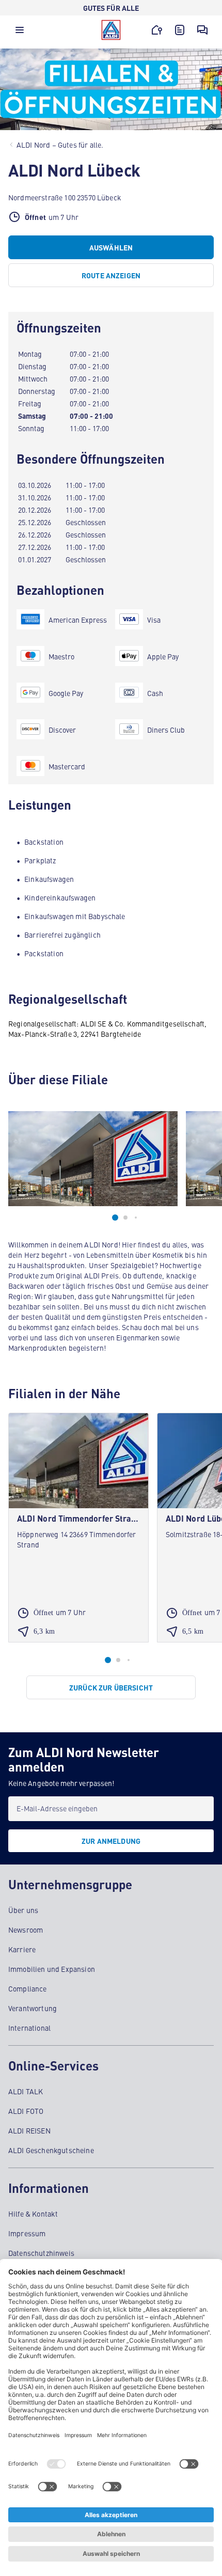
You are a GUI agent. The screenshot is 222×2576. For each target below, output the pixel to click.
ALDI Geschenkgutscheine (51, 2150)
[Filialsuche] (157, 30)
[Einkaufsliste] (180, 30)
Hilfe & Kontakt (33, 2214)
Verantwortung (33, 2008)
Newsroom (26, 1930)
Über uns (23, 1910)
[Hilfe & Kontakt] (202, 30)
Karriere (22, 1949)
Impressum (27, 2233)
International (29, 2028)
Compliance (28, 1988)
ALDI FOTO (26, 2111)
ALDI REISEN (29, 2130)
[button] (20, 33)
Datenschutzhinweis (41, 2253)
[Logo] (111, 30)
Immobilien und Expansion (52, 1969)
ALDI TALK (26, 2091)
